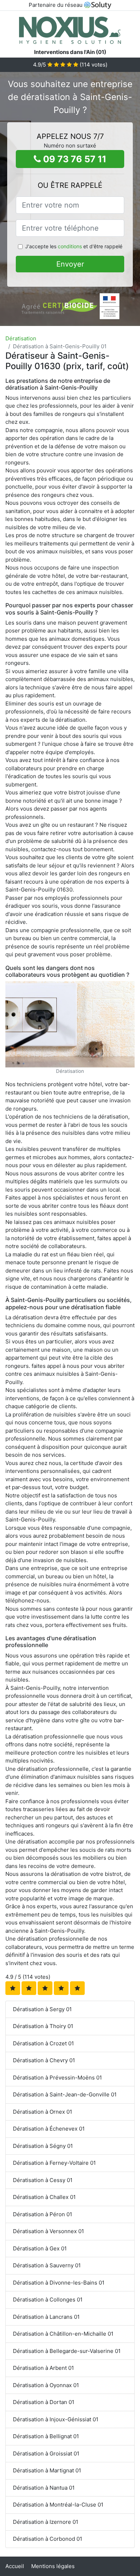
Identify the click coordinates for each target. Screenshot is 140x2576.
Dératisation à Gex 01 (40, 2248)
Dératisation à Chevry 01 (44, 2060)
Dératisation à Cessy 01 (43, 2180)
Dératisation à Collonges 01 (48, 2300)
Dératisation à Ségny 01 (43, 2146)
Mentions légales (53, 2566)
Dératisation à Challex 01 (44, 2197)
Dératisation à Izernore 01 (46, 2522)
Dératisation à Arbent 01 (43, 2368)
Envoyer (70, 264)
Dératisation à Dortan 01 (44, 2402)
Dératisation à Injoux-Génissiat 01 (56, 2419)
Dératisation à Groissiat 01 (46, 2453)
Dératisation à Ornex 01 (43, 2112)
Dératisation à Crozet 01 (43, 2043)
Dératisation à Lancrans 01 (46, 2317)
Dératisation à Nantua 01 (44, 2488)
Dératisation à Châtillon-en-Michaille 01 (63, 2334)
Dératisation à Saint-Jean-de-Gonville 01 (65, 2094)
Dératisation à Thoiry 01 (43, 2026)
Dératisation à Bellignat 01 (46, 2436)
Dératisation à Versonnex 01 (48, 2231)
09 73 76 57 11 (74, 159)
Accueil (15, 2566)
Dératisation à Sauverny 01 (47, 2265)
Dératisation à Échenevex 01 (49, 2129)
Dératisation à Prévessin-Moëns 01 (57, 2078)
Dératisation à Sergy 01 (42, 2009)
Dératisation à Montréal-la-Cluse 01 (58, 2505)
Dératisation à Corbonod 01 (48, 2539)
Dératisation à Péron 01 (43, 2214)
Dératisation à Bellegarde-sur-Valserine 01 (67, 2351)
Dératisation (21, 338)
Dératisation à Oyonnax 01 (46, 2385)
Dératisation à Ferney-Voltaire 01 (54, 2163)
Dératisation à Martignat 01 (47, 2470)
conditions (70, 246)
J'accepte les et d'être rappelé (74, 246)
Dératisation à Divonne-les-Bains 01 (59, 2283)
